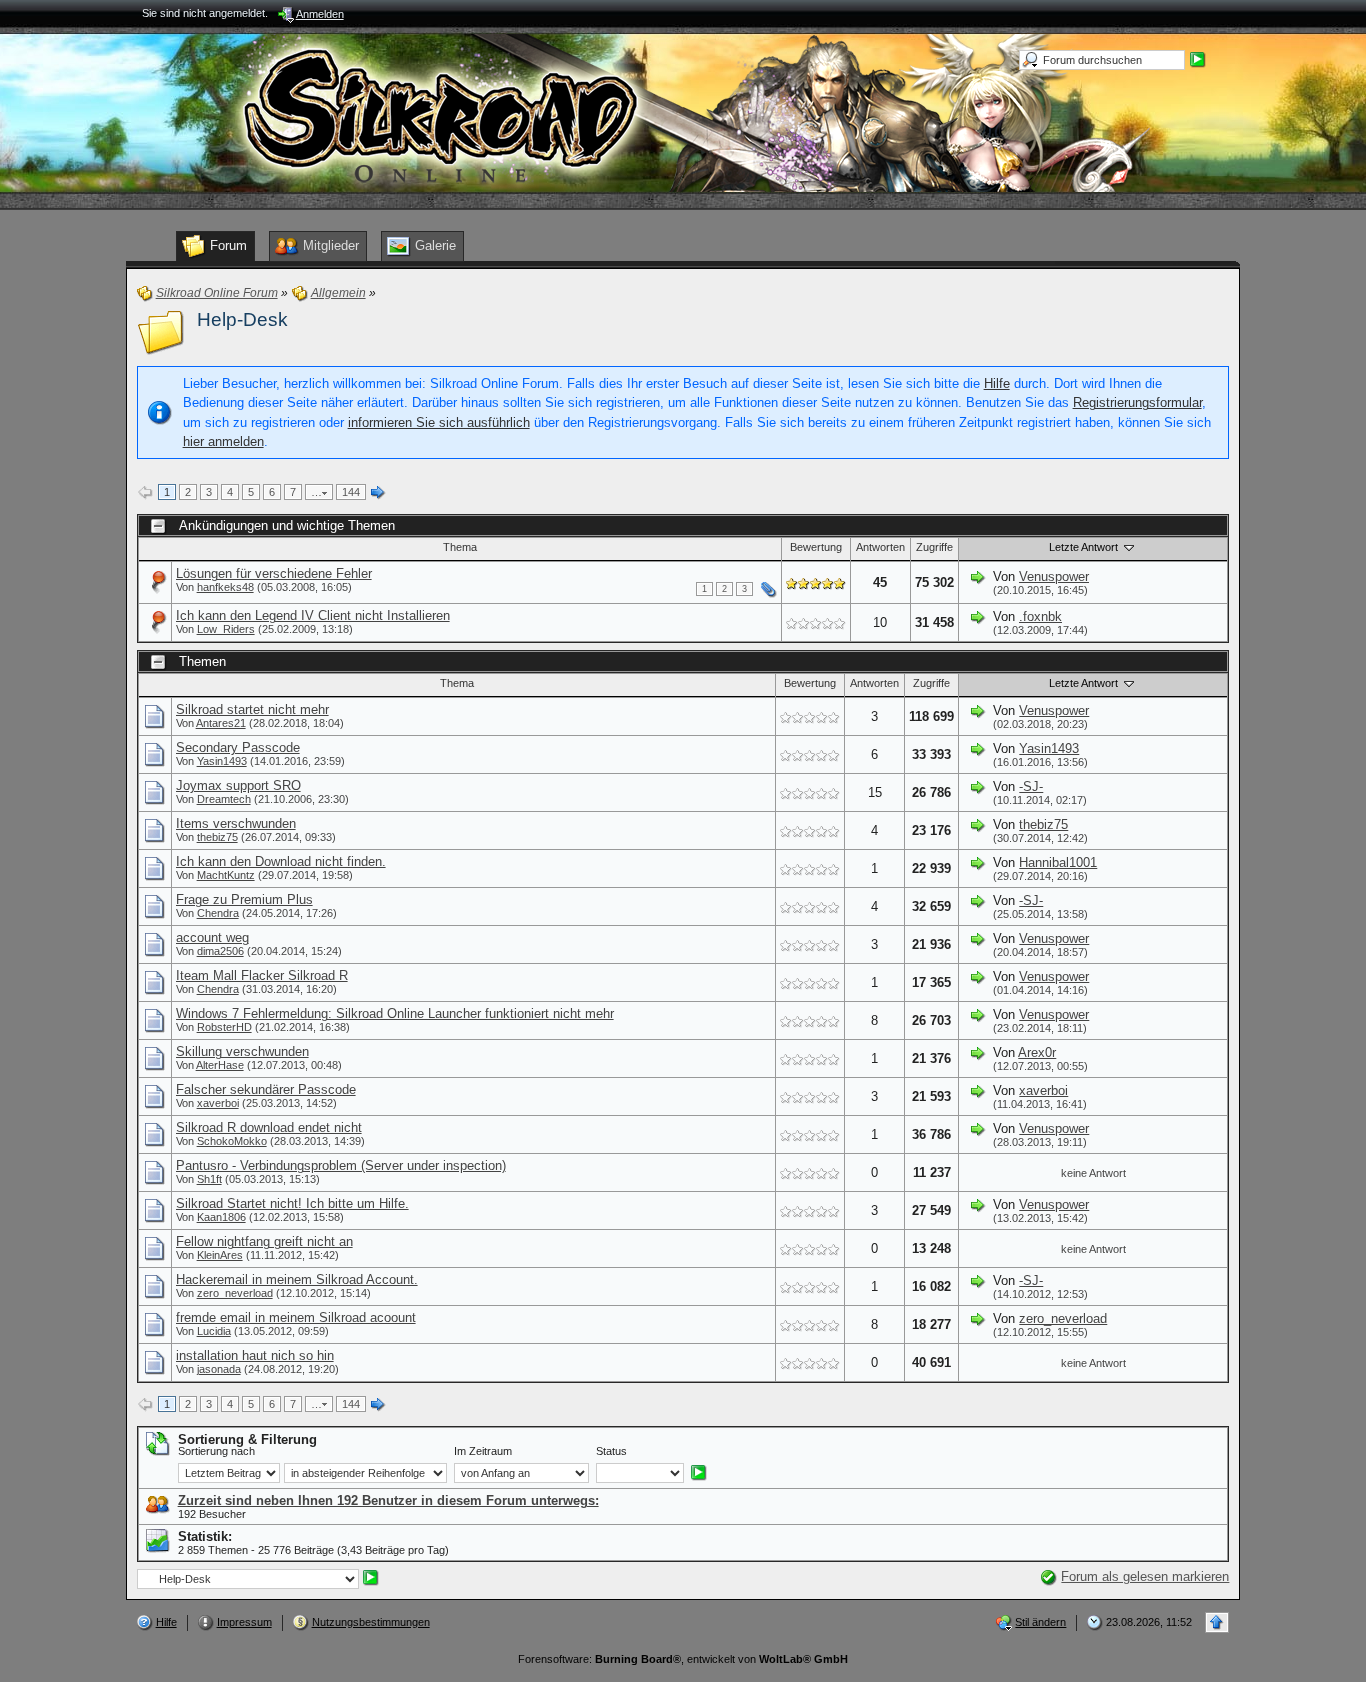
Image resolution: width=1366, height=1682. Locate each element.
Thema (460, 547)
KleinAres (220, 1255)
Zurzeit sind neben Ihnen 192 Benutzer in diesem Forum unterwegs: (388, 1500)
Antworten (880, 547)
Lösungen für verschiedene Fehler (274, 573)
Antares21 (221, 723)
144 (351, 492)
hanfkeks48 (225, 587)
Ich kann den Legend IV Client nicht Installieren (313, 615)
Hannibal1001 (1058, 862)
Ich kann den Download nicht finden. (281, 861)
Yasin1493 (222, 761)
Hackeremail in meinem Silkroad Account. (297, 1279)
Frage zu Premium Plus (244, 899)
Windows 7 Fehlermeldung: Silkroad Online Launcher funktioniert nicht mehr (395, 1013)
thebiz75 (217, 837)
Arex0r (1037, 1052)
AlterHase (220, 1065)
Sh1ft (209, 1179)
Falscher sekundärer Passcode (266, 1089)
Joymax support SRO (238, 785)
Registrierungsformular (1137, 402)
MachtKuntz (226, 875)
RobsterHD (224, 1027)
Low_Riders (226, 629)
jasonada (219, 1369)
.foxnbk (1040, 616)
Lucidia (214, 1331)
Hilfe (997, 383)
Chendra (218, 913)
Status (611, 1451)
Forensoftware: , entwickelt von (683, 1659)
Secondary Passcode (238, 747)
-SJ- (1031, 786)
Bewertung (816, 547)
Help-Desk (242, 319)
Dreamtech (224, 799)
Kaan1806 (221, 1217)
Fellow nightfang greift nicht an (264, 1241)
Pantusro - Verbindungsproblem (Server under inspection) (341, 1165)
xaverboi (218, 1103)
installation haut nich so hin (255, 1355)
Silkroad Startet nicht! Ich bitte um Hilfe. (292, 1203)
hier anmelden (223, 441)
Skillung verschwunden (242, 1051)
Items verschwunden (236, 823)
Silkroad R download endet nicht (269, 1127)
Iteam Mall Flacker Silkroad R (262, 975)
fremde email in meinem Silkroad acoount (296, 1317)
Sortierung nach (216, 1451)
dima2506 (220, 951)
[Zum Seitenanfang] (1217, 1622)
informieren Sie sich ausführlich (439, 422)
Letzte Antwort (1085, 547)
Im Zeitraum (483, 1451)
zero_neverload (235, 1293)
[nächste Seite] (378, 493)
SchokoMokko (232, 1141)
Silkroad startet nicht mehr (252, 709)
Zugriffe (934, 547)
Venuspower (1054, 576)
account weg (212, 937)
